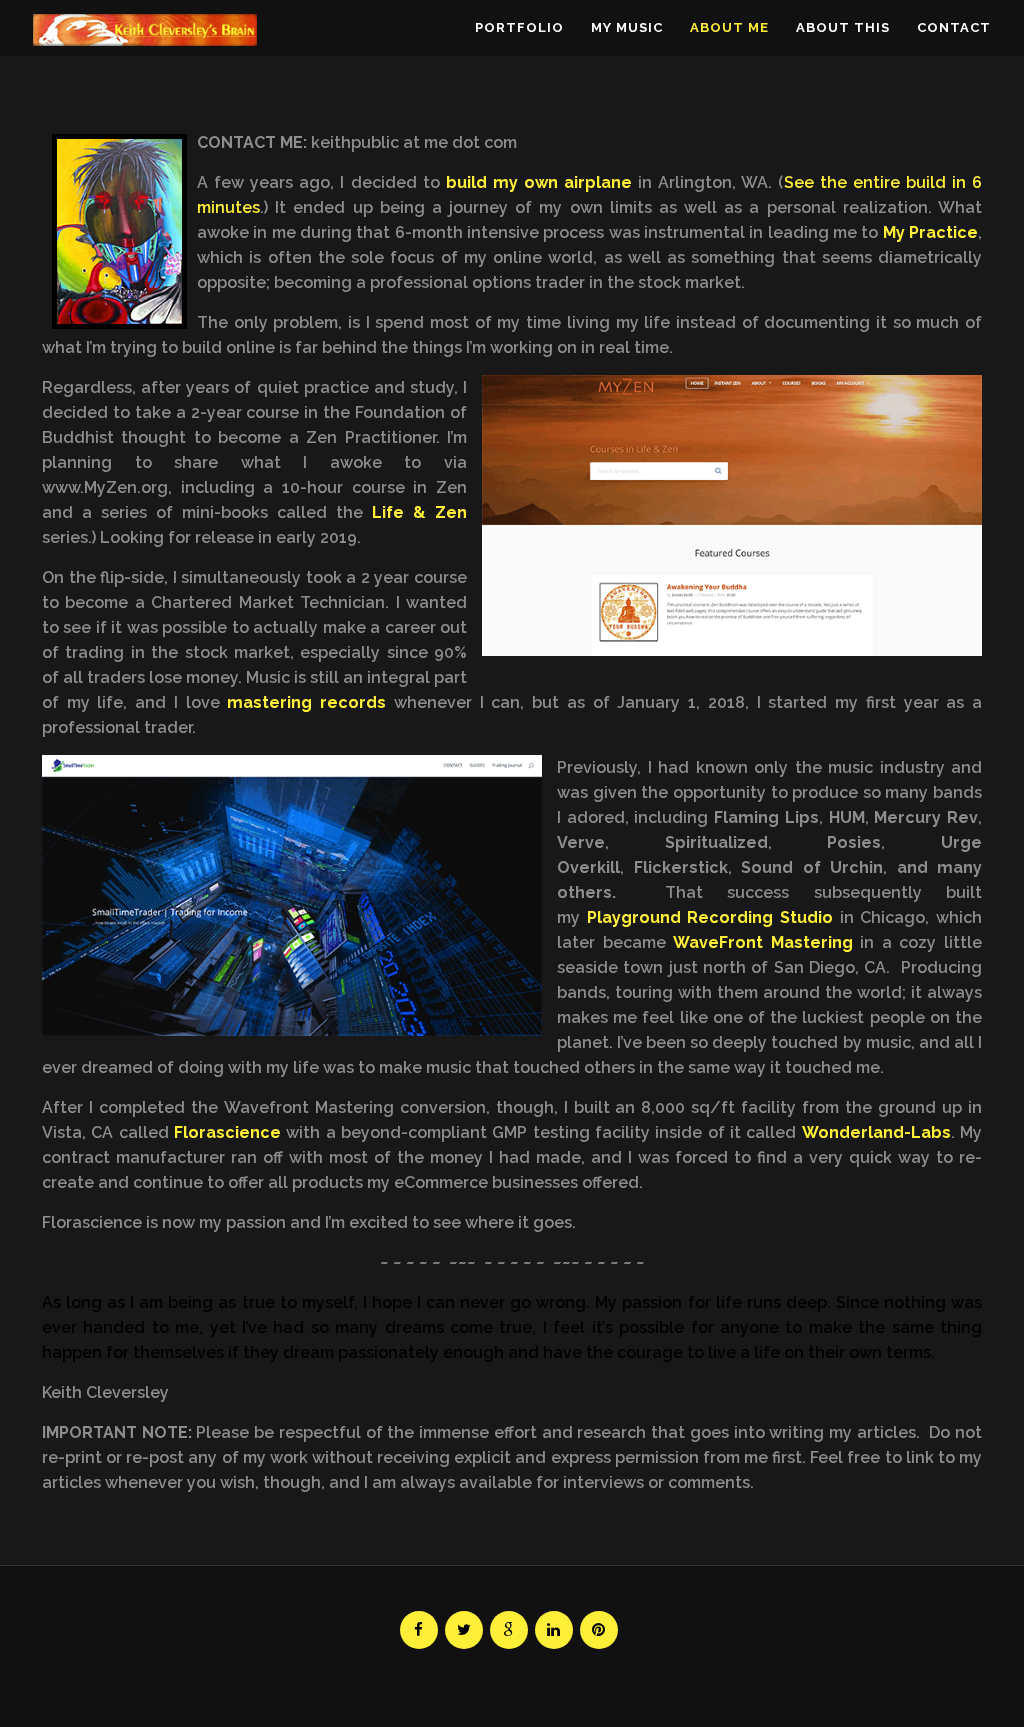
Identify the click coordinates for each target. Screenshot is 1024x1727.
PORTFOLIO (519, 27)
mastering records (306, 702)
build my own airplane (539, 182)
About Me (729, 27)
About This (843, 27)
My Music (627, 27)
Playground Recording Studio (710, 917)
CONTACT (954, 27)
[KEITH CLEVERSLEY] (145, 30)
